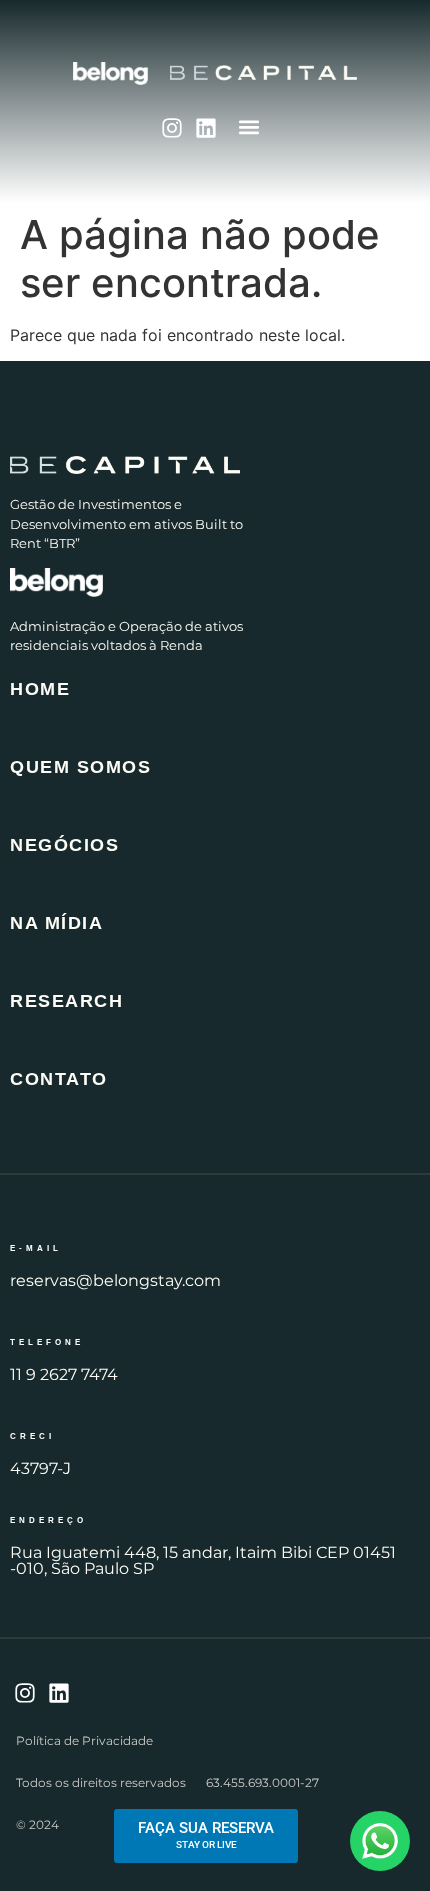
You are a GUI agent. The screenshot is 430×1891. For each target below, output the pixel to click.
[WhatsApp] (380, 1841)
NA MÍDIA (56, 923)
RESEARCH (66, 1001)
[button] (249, 126)
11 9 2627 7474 (64, 1374)
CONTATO (59, 1079)
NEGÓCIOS (64, 845)
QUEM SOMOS (80, 767)
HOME (40, 689)
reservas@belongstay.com (115, 1280)
